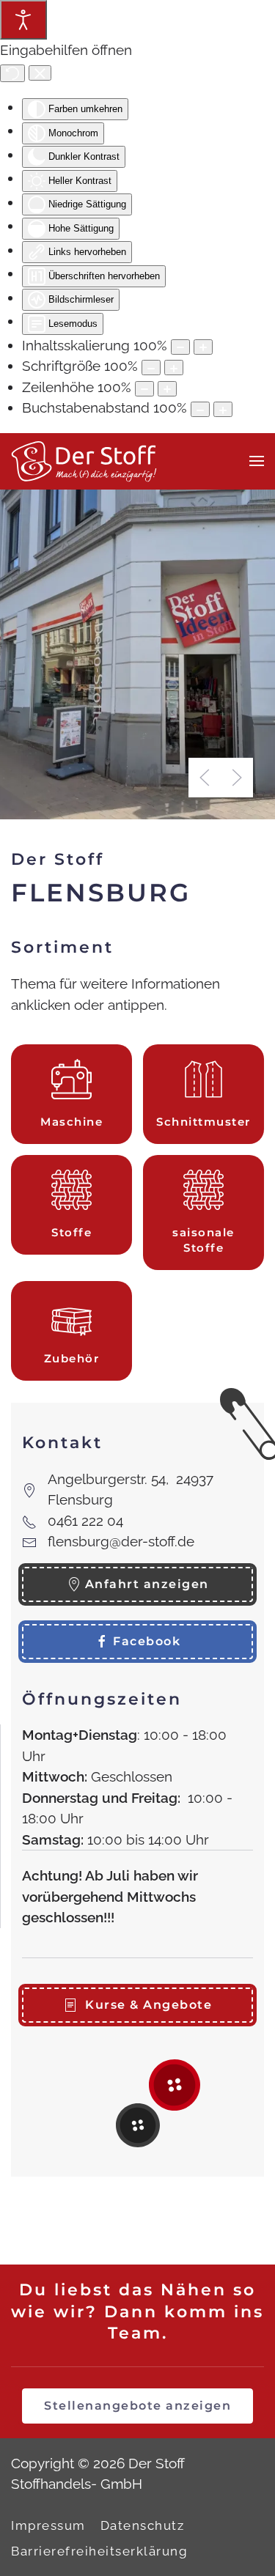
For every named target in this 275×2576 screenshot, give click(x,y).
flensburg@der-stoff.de (121, 1541)
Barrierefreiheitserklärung (99, 2551)
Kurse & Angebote (148, 2005)
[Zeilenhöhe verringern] (144, 389)
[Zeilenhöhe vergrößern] (167, 389)
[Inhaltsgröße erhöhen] (203, 347)
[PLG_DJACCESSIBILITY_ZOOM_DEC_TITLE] (180, 347)
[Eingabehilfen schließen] (40, 73)
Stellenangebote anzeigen (137, 2406)
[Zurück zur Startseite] (84, 461)
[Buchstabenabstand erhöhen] (223, 409)
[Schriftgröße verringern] (151, 368)
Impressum (48, 2525)
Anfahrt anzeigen (147, 1584)
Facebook (147, 1641)
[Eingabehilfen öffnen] (23, 20)
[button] (257, 461)
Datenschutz (143, 2525)
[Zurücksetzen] (12, 73)
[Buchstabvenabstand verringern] (200, 409)
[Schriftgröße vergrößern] (174, 368)
